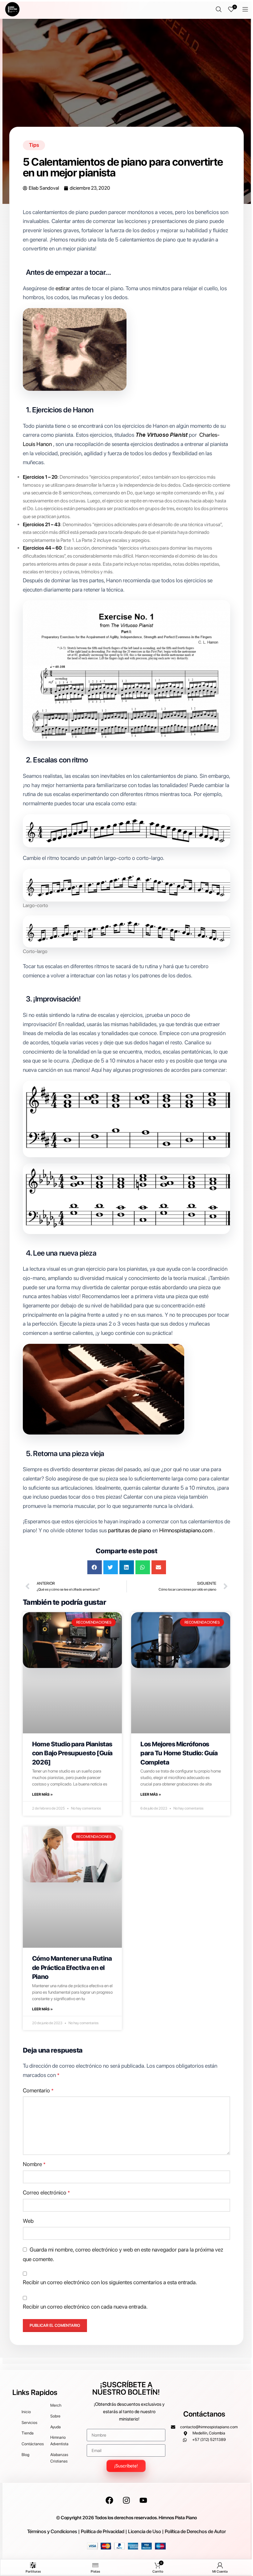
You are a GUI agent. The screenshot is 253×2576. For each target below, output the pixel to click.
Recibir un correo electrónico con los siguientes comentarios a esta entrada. (110, 2282)
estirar (63, 288)
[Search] (219, 9)
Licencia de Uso (145, 2531)
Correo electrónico (46, 2192)
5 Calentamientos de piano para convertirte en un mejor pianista (123, 167)
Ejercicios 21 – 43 (42, 524)
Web (28, 2221)
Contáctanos (204, 2414)
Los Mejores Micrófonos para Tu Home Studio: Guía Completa (179, 1753)
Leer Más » (42, 1794)
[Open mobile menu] (245, 9)
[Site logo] (12, 9)
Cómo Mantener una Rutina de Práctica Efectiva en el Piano (72, 1967)
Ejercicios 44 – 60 (42, 548)
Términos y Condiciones (52, 2531)
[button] (95, 1567)
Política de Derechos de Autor (195, 2531)
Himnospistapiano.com (186, 1530)
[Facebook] (110, 2500)
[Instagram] (126, 2500)
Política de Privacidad (103, 2531)
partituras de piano (130, 1530)
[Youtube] (143, 2500)
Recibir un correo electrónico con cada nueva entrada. (85, 2307)
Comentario (38, 2090)
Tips (34, 145)
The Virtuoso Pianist (162, 435)
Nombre (34, 2164)
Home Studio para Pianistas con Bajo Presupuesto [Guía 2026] (72, 1753)
